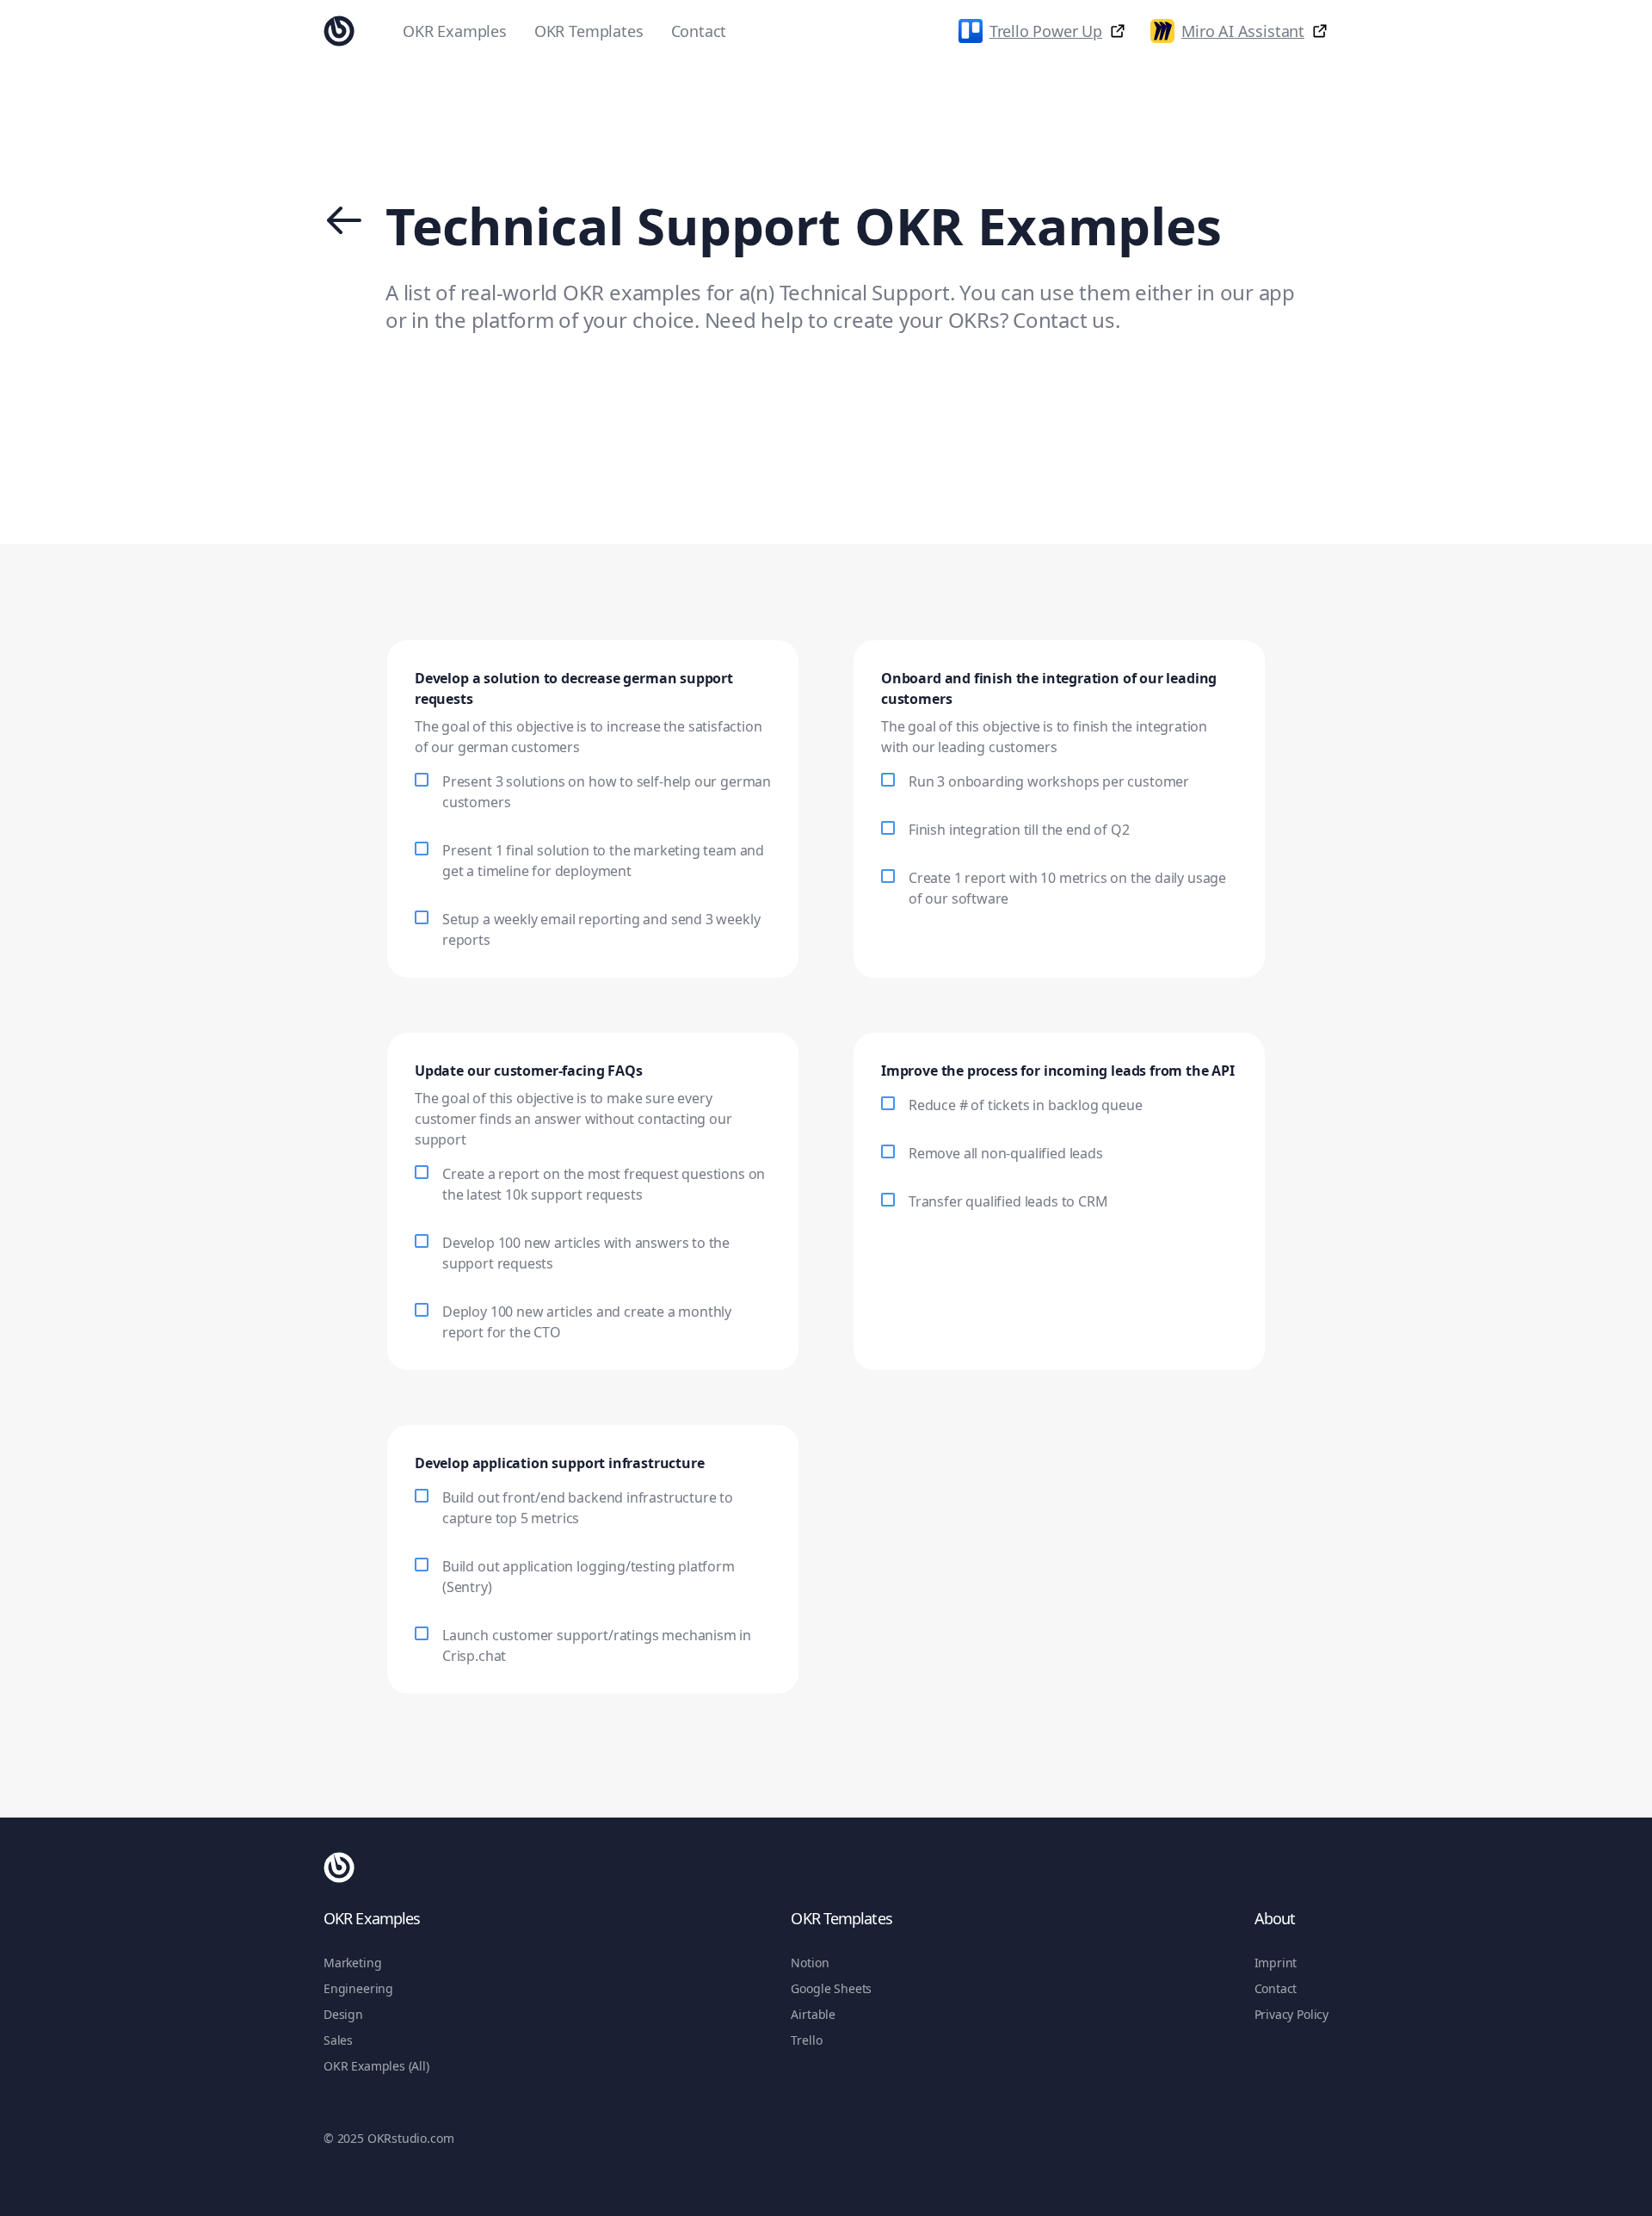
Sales (338, 2040)
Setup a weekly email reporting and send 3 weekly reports (601, 929)
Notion (810, 1963)
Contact (699, 31)
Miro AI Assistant (1243, 31)
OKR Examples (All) (376, 2066)
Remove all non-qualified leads (1006, 1153)
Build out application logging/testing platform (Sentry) (589, 1577)
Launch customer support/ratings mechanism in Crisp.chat (597, 1645)
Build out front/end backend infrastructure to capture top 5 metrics (588, 1508)
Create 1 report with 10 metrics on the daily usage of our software (1067, 888)
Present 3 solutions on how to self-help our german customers (607, 792)
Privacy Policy (1291, 2014)
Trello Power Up (1046, 31)
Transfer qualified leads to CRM (1008, 1201)
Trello (806, 2040)
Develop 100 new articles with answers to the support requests (586, 1253)
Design (343, 2014)
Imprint (1276, 1963)
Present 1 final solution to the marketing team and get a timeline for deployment (603, 861)
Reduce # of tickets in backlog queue (1026, 1105)
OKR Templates (589, 31)
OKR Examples (455, 31)
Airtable (813, 2014)
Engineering (358, 1988)
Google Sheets (831, 1988)
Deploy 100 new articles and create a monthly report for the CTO (587, 1322)
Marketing (352, 1963)
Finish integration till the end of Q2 (1019, 830)
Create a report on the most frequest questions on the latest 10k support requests (604, 1184)
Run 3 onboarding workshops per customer (1049, 781)
